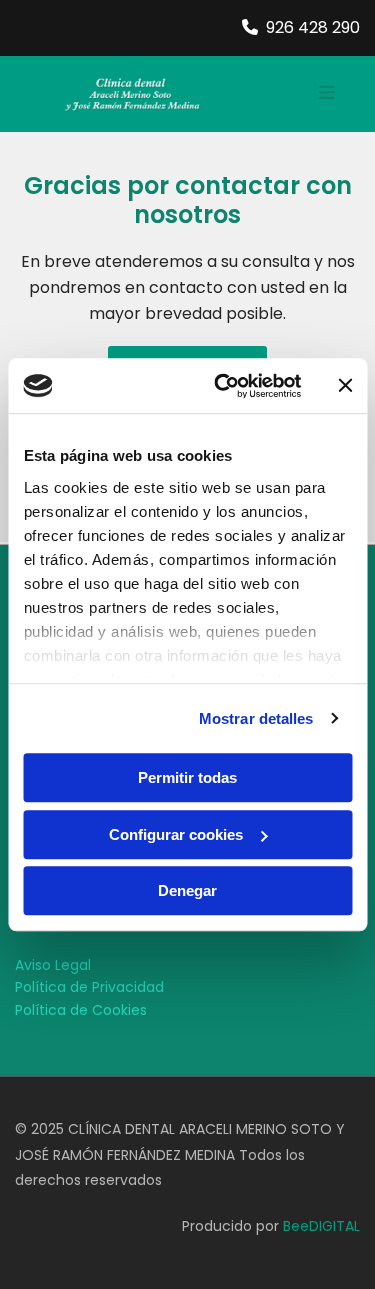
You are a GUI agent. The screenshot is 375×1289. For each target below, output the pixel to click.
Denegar (187, 890)
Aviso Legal (53, 965)
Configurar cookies (176, 834)
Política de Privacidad (89, 987)
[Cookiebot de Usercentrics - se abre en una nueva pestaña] (223, 386)
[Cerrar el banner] (345, 386)
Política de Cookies (81, 1010)
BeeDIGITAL (321, 1226)
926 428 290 (313, 27)
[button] (295, 94)
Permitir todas (187, 777)
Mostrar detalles (256, 718)
